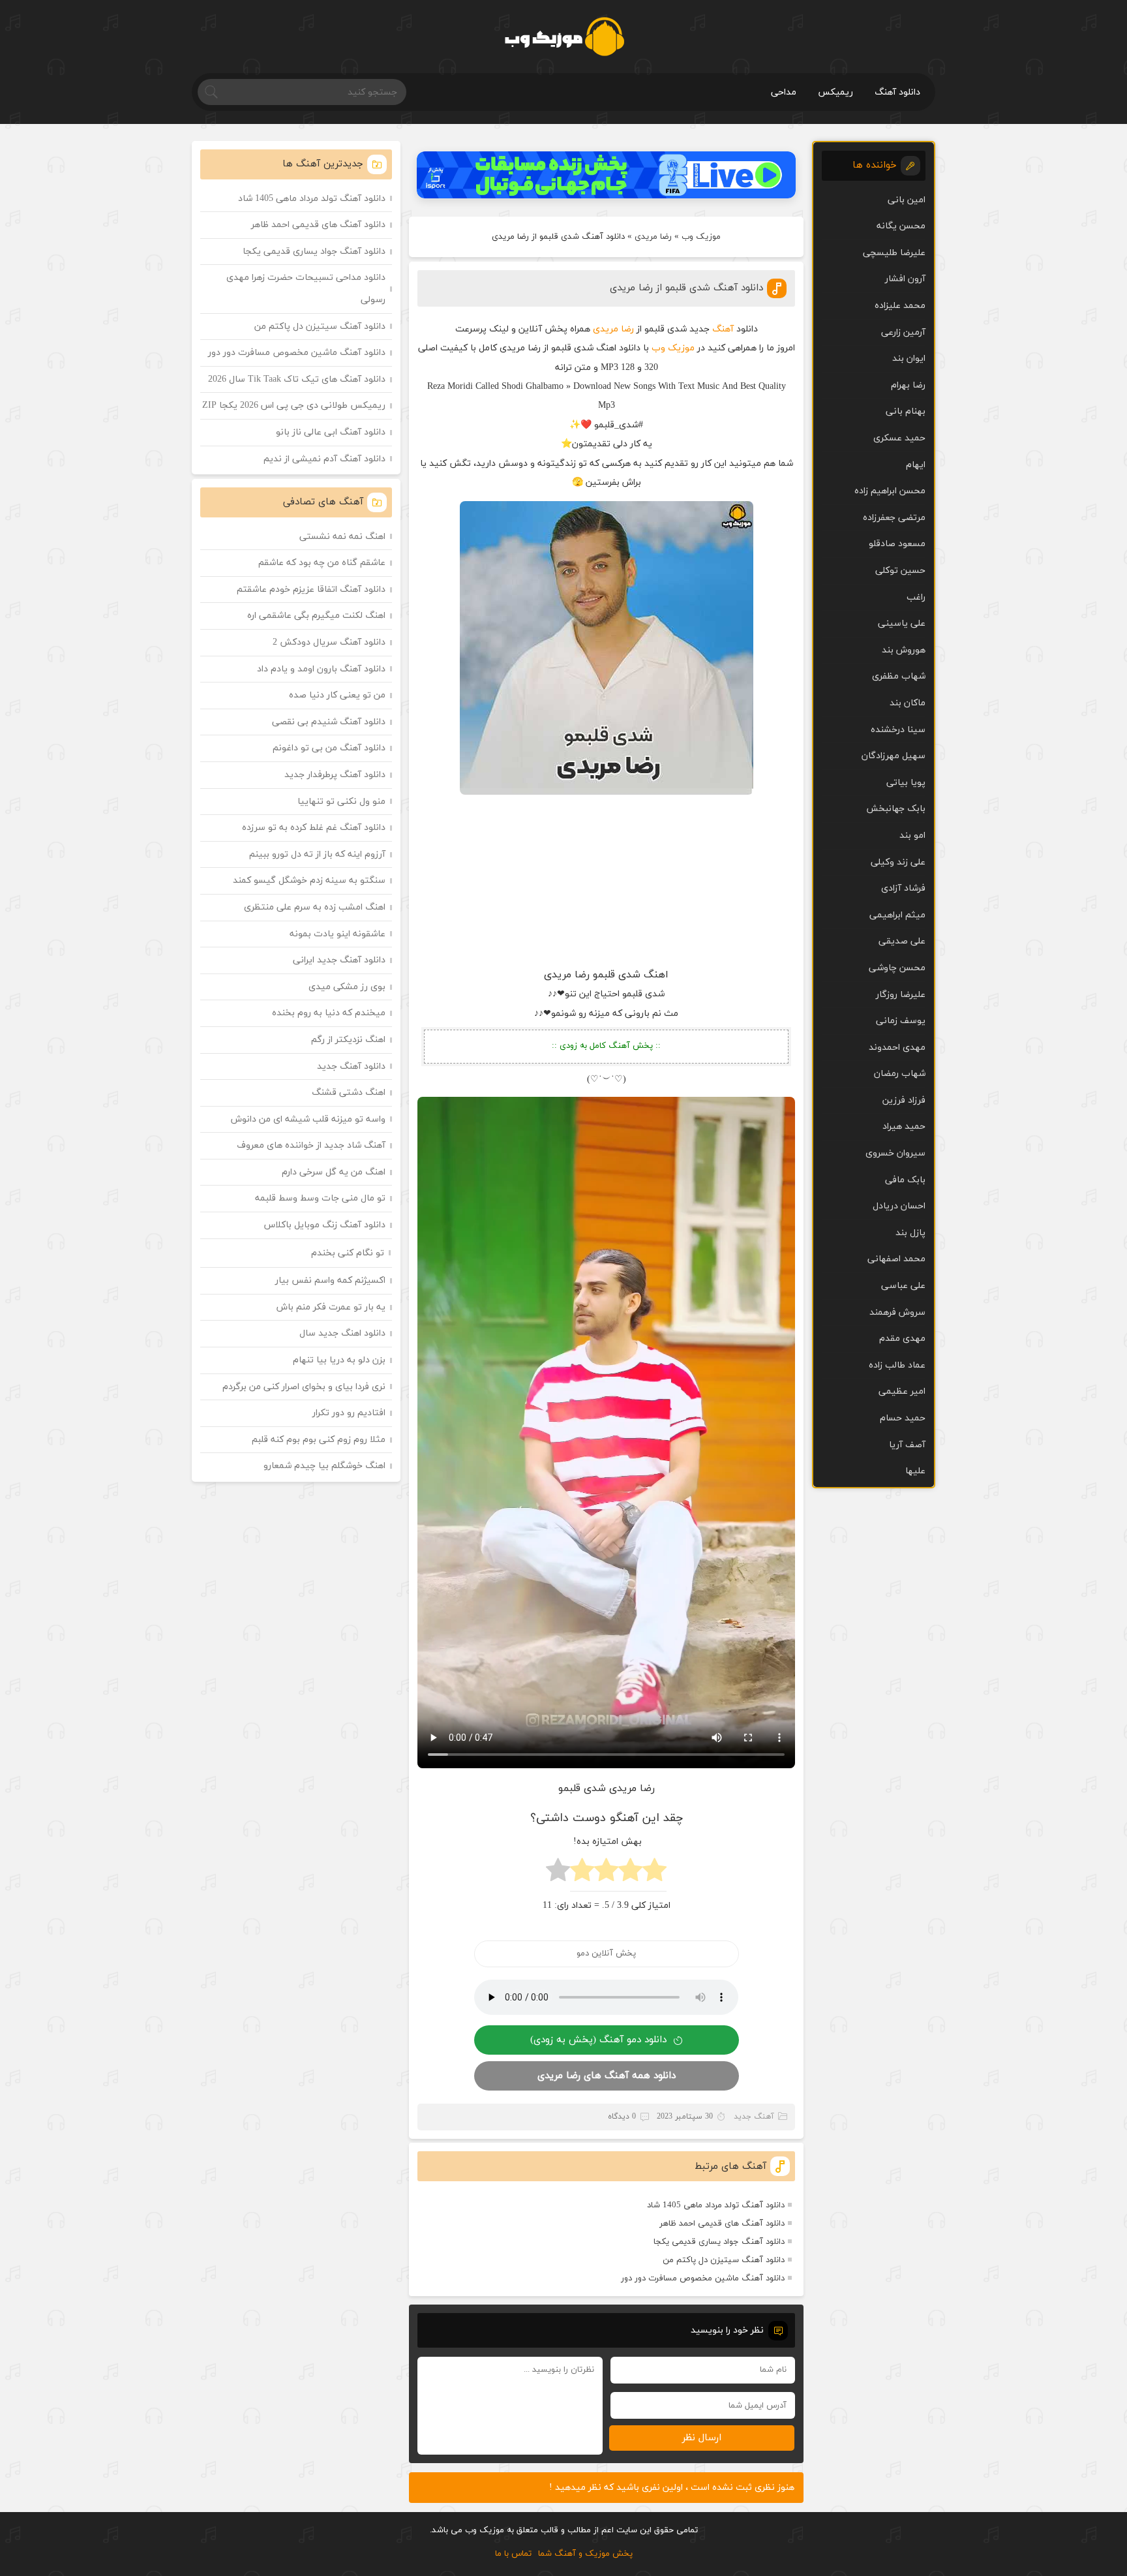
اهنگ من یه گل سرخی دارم (334, 1172)
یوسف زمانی (901, 1021)
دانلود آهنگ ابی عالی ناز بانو (331, 432)
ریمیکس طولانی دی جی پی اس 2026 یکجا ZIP (294, 406)
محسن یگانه (901, 226)
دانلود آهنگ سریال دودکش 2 (329, 642)
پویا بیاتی (906, 783)
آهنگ (723, 329)
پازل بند (910, 1233)
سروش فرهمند (897, 1312)
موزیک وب (701, 237)
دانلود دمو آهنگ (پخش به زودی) (598, 2040)
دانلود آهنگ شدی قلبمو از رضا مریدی (686, 288)
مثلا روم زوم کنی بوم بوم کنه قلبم (319, 1440)
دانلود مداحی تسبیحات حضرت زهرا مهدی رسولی (306, 289)
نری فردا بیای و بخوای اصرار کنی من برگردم (304, 1387)
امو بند (912, 836)
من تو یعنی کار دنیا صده (337, 695)
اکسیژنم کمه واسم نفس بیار (330, 1280)
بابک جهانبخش (896, 809)
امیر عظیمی (902, 1391)
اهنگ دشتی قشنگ (349, 1093)
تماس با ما (513, 2554)
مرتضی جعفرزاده (894, 518)
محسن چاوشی (897, 968)
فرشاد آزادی (903, 888)
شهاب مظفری (899, 676)
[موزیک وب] (564, 37)
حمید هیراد (904, 1127)
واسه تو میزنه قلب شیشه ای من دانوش (308, 1119)
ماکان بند (908, 703)
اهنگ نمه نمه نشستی (342, 537)
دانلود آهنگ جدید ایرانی (339, 960)
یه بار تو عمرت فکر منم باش (331, 1307)
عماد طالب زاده (897, 1365)
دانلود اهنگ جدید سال (342, 1333)
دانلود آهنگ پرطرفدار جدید (335, 775)
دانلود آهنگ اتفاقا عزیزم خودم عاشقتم (311, 590)
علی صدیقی (902, 941)
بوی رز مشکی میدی (347, 987)
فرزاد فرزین (904, 1100)
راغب (916, 597)
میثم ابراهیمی (897, 915)
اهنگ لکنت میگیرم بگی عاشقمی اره (316, 616)
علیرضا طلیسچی (894, 253)
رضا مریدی (653, 237)
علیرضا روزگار (901, 995)
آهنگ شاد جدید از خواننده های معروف (311, 1145)
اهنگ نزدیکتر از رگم (348, 1040)
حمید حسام (903, 1418)
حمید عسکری (899, 438)
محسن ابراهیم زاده (890, 491)
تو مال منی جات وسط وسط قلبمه (320, 1198)
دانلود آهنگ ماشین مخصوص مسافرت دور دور (703, 2278)
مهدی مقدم (902, 1339)
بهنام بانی (906, 411)
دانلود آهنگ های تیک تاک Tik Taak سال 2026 (297, 379)
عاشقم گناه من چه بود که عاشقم (322, 563)
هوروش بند (904, 650)
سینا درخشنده (898, 730)
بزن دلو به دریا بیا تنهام (339, 1360)
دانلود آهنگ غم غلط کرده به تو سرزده (314, 828)
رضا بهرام (908, 385)
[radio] (654, 1874)
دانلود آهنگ (897, 92)
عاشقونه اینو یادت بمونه (338, 934)
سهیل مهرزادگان (894, 756)
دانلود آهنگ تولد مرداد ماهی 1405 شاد (716, 2205)
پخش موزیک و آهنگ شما (585, 2554)
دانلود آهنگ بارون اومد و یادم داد (321, 669)
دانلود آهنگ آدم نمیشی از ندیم (324, 459)
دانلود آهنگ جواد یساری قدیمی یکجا (719, 2242)
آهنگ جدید (754, 2117)
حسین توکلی (900, 571)
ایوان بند (909, 359)
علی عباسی (903, 1286)
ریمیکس (835, 92)
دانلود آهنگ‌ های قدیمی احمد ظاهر (722, 2224)
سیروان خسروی (895, 1153)
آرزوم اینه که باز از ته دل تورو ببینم (317, 854)
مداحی (784, 92)
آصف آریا (907, 1445)
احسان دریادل (899, 1206)
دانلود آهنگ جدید (351, 1066)
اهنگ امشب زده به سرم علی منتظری (315, 907)
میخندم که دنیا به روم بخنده (329, 1013)
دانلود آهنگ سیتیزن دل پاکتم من (724, 2260)
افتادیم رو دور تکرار (349, 1413)
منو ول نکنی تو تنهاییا (341, 802)
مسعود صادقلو (897, 544)
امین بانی (907, 200)
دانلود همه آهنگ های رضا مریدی (607, 2076)
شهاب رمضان (900, 1074)
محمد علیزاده (900, 306)
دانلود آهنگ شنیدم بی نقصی (329, 722)
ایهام (916, 465)
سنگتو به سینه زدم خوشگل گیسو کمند (309, 881)
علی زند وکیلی (898, 862)
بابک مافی (905, 1180)
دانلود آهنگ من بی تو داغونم (329, 748)
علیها (915, 1471)
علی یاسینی (902, 623)
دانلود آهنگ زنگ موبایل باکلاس (325, 1225)
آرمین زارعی (903, 332)
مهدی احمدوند (897, 1048)
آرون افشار (905, 279)
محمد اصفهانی (896, 1259)
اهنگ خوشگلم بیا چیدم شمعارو (324, 1466)
